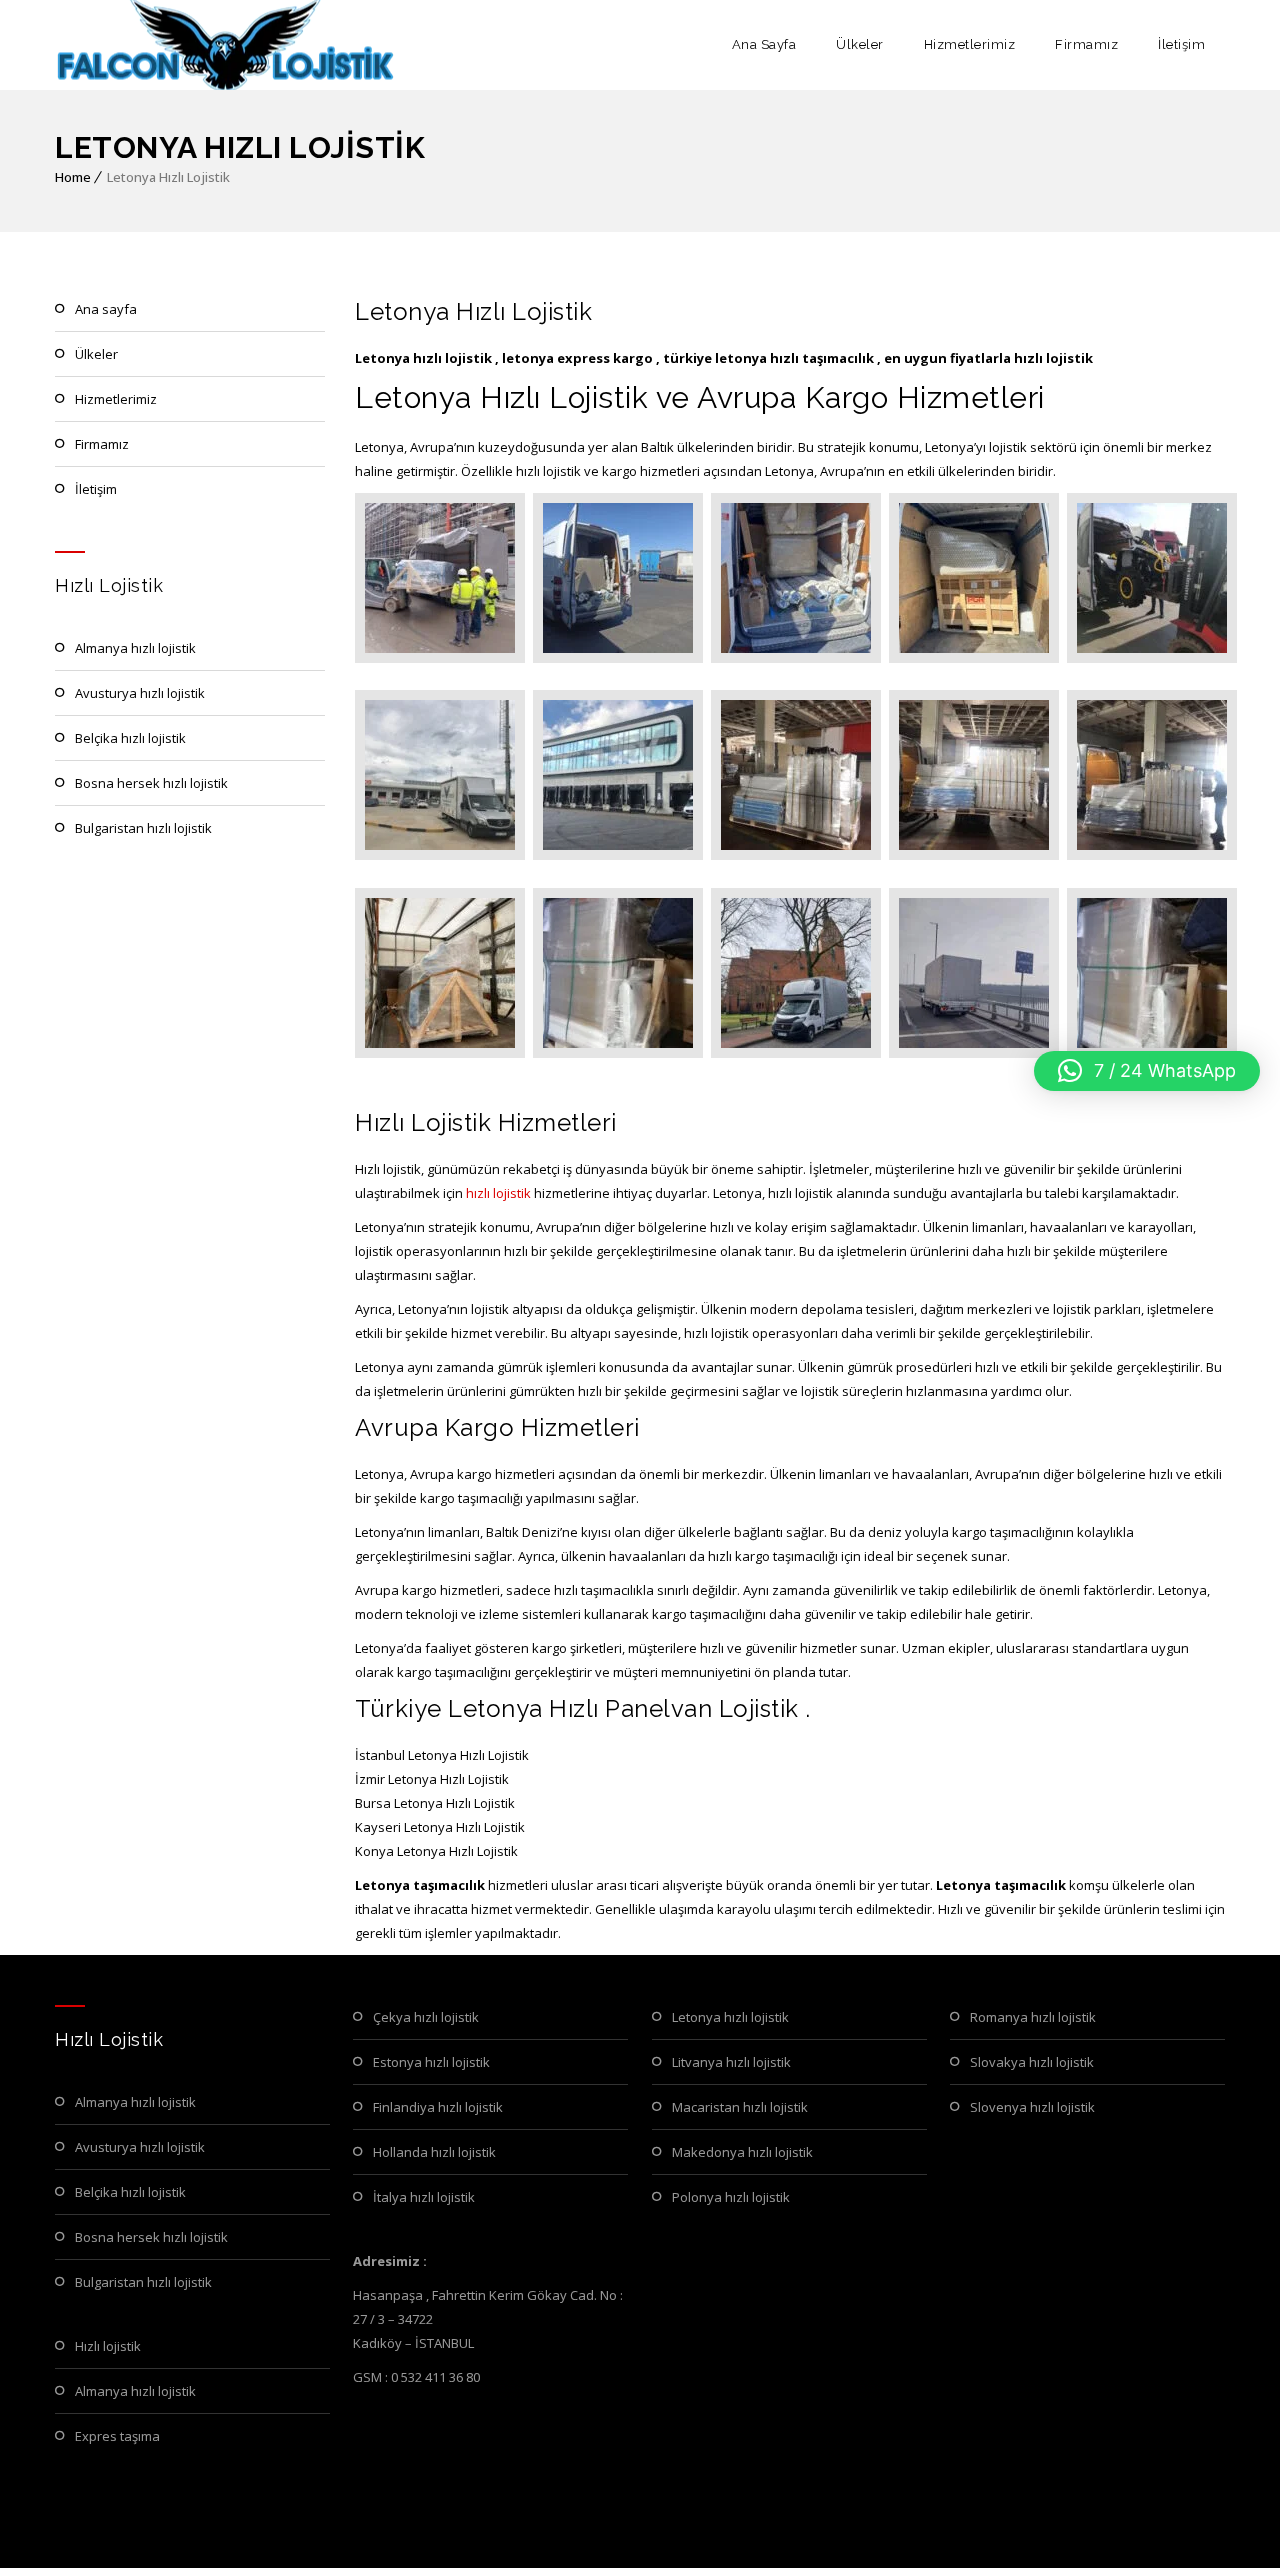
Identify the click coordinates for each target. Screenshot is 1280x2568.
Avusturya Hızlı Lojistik (140, 693)
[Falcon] (226, 45)
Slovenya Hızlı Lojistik (1032, 2107)
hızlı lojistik (498, 1193)
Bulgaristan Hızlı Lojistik (143, 828)
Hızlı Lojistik (108, 2346)
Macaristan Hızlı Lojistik (740, 2107)
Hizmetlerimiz (970, 44)
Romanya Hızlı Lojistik (1033, 2017)
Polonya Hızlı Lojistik (731, 2197)
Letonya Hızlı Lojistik (730, 2017)
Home (73, 177)
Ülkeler (860, 44)
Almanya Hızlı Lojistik (135, 648)
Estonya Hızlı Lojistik (431, 2062)
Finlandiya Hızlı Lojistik (438, 2107)
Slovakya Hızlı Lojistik (1032, 2062)
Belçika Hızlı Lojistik (130, 738)
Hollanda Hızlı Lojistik (434, 2152)
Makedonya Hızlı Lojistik (742, 2152)
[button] (1147, 1071)
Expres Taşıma (117, 2436)
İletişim (1181, 44)
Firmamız (1086, 44)
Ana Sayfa (764, 44)
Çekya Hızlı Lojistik (426, 2017)
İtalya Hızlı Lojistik (424, 2197)
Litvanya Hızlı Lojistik (731, 2062)
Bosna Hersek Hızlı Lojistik (151, 783)
